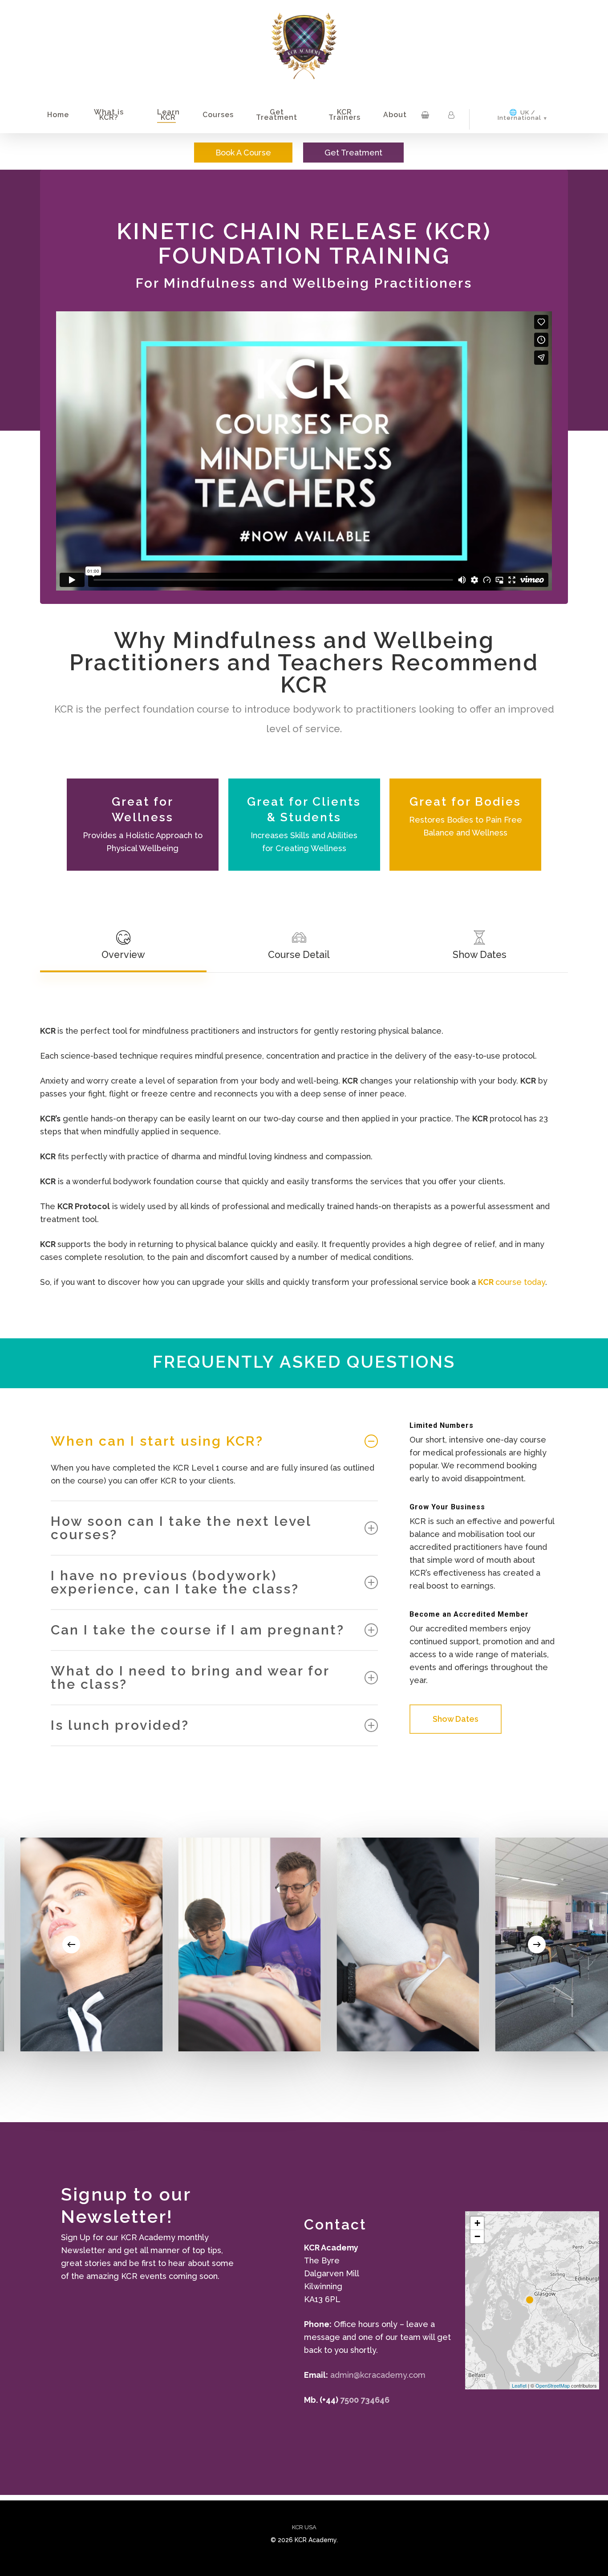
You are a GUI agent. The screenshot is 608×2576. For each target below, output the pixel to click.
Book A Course (243, 153)
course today (512, 1282)
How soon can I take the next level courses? (181, 1528)
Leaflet (519, 2385)
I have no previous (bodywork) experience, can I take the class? (175, 1582)
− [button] (477, 2236)
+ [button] (477, 2223)
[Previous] (71, 1944)
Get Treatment (353, 153)
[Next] (537, 1944)
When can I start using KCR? (157, 1441)
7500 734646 (365, 2400)
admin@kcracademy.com (378, 2375)
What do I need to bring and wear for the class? (190, 1677)
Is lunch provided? (120, 1725)
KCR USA (304, 2527)
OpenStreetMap (553, 2385)
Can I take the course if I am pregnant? (198, 1630)
